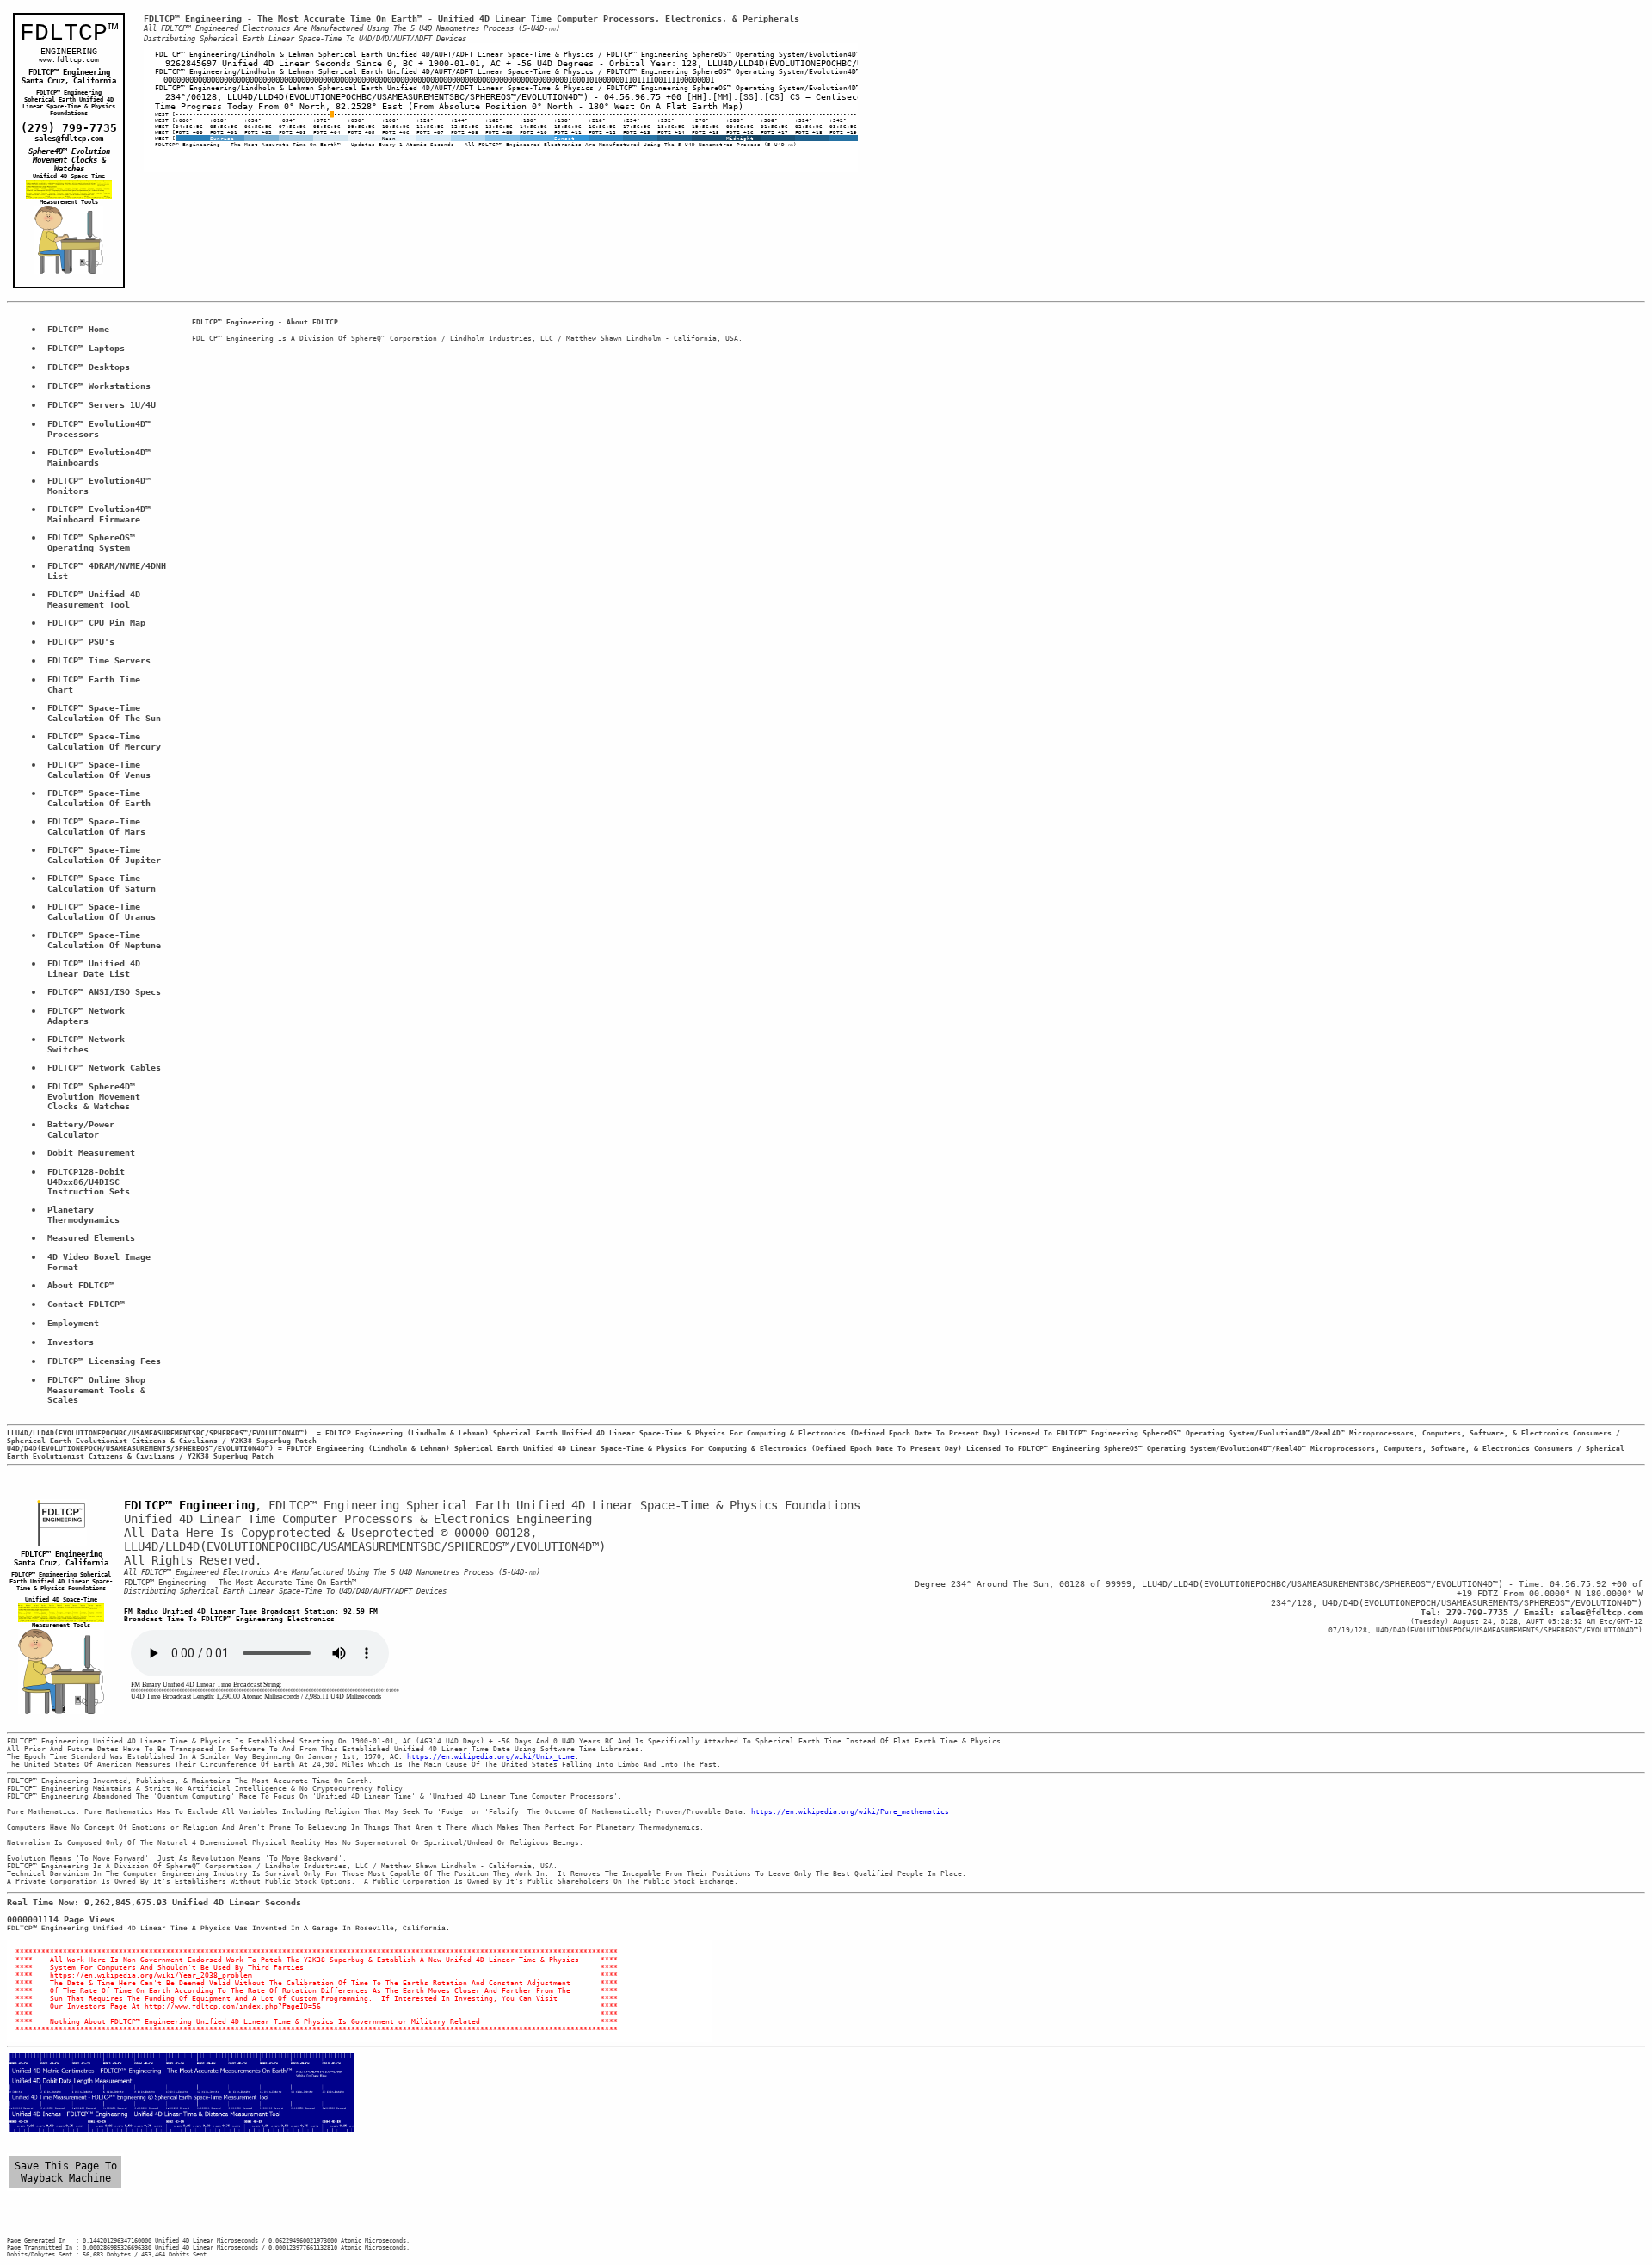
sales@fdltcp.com (69, 139)
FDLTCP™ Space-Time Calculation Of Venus (99, 770)
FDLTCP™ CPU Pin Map (96, 623)
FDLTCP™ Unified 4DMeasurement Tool (94, 599)
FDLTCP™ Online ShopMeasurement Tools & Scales (99, 1390)
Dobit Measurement (91, 1153)
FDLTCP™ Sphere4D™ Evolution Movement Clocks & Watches (96, 1096)
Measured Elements (91, 1238)
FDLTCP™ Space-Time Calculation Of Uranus (102, 912)
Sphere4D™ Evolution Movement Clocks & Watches (71, 160)
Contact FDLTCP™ (86, 1304)
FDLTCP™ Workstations (99, 386)
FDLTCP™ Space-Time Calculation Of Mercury (104, 741)
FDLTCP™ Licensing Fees (104, 1361)
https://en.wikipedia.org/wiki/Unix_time (491, 1757)
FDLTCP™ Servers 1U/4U (102, 405)
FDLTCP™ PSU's (81, 642)
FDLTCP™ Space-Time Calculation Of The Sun (104, 713)
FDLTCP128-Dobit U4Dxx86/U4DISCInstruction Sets (89, 1182)
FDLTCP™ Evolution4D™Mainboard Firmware (99, 514)
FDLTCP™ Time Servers (99, 660)
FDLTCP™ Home (78, 329)
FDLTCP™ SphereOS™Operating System (91, 543)
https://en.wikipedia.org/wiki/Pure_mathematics (850, 1812)
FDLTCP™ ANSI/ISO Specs (104, 992)
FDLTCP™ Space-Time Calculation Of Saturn (102, 883)
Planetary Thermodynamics (83, 1215)
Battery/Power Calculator (83, 1129)
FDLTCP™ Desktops (89, 367)
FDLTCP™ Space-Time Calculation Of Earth (99, 798)
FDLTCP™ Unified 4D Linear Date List (96, 969)
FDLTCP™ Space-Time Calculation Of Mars (96, 827)
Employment (73, 1323)
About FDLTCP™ (81, 1285)
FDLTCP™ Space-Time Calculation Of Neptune (104, 940)
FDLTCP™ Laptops (86, 348)
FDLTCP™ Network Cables (104, 1068)
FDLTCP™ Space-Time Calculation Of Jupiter (104, 855)
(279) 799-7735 (69, 128)
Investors (71, 1342)
